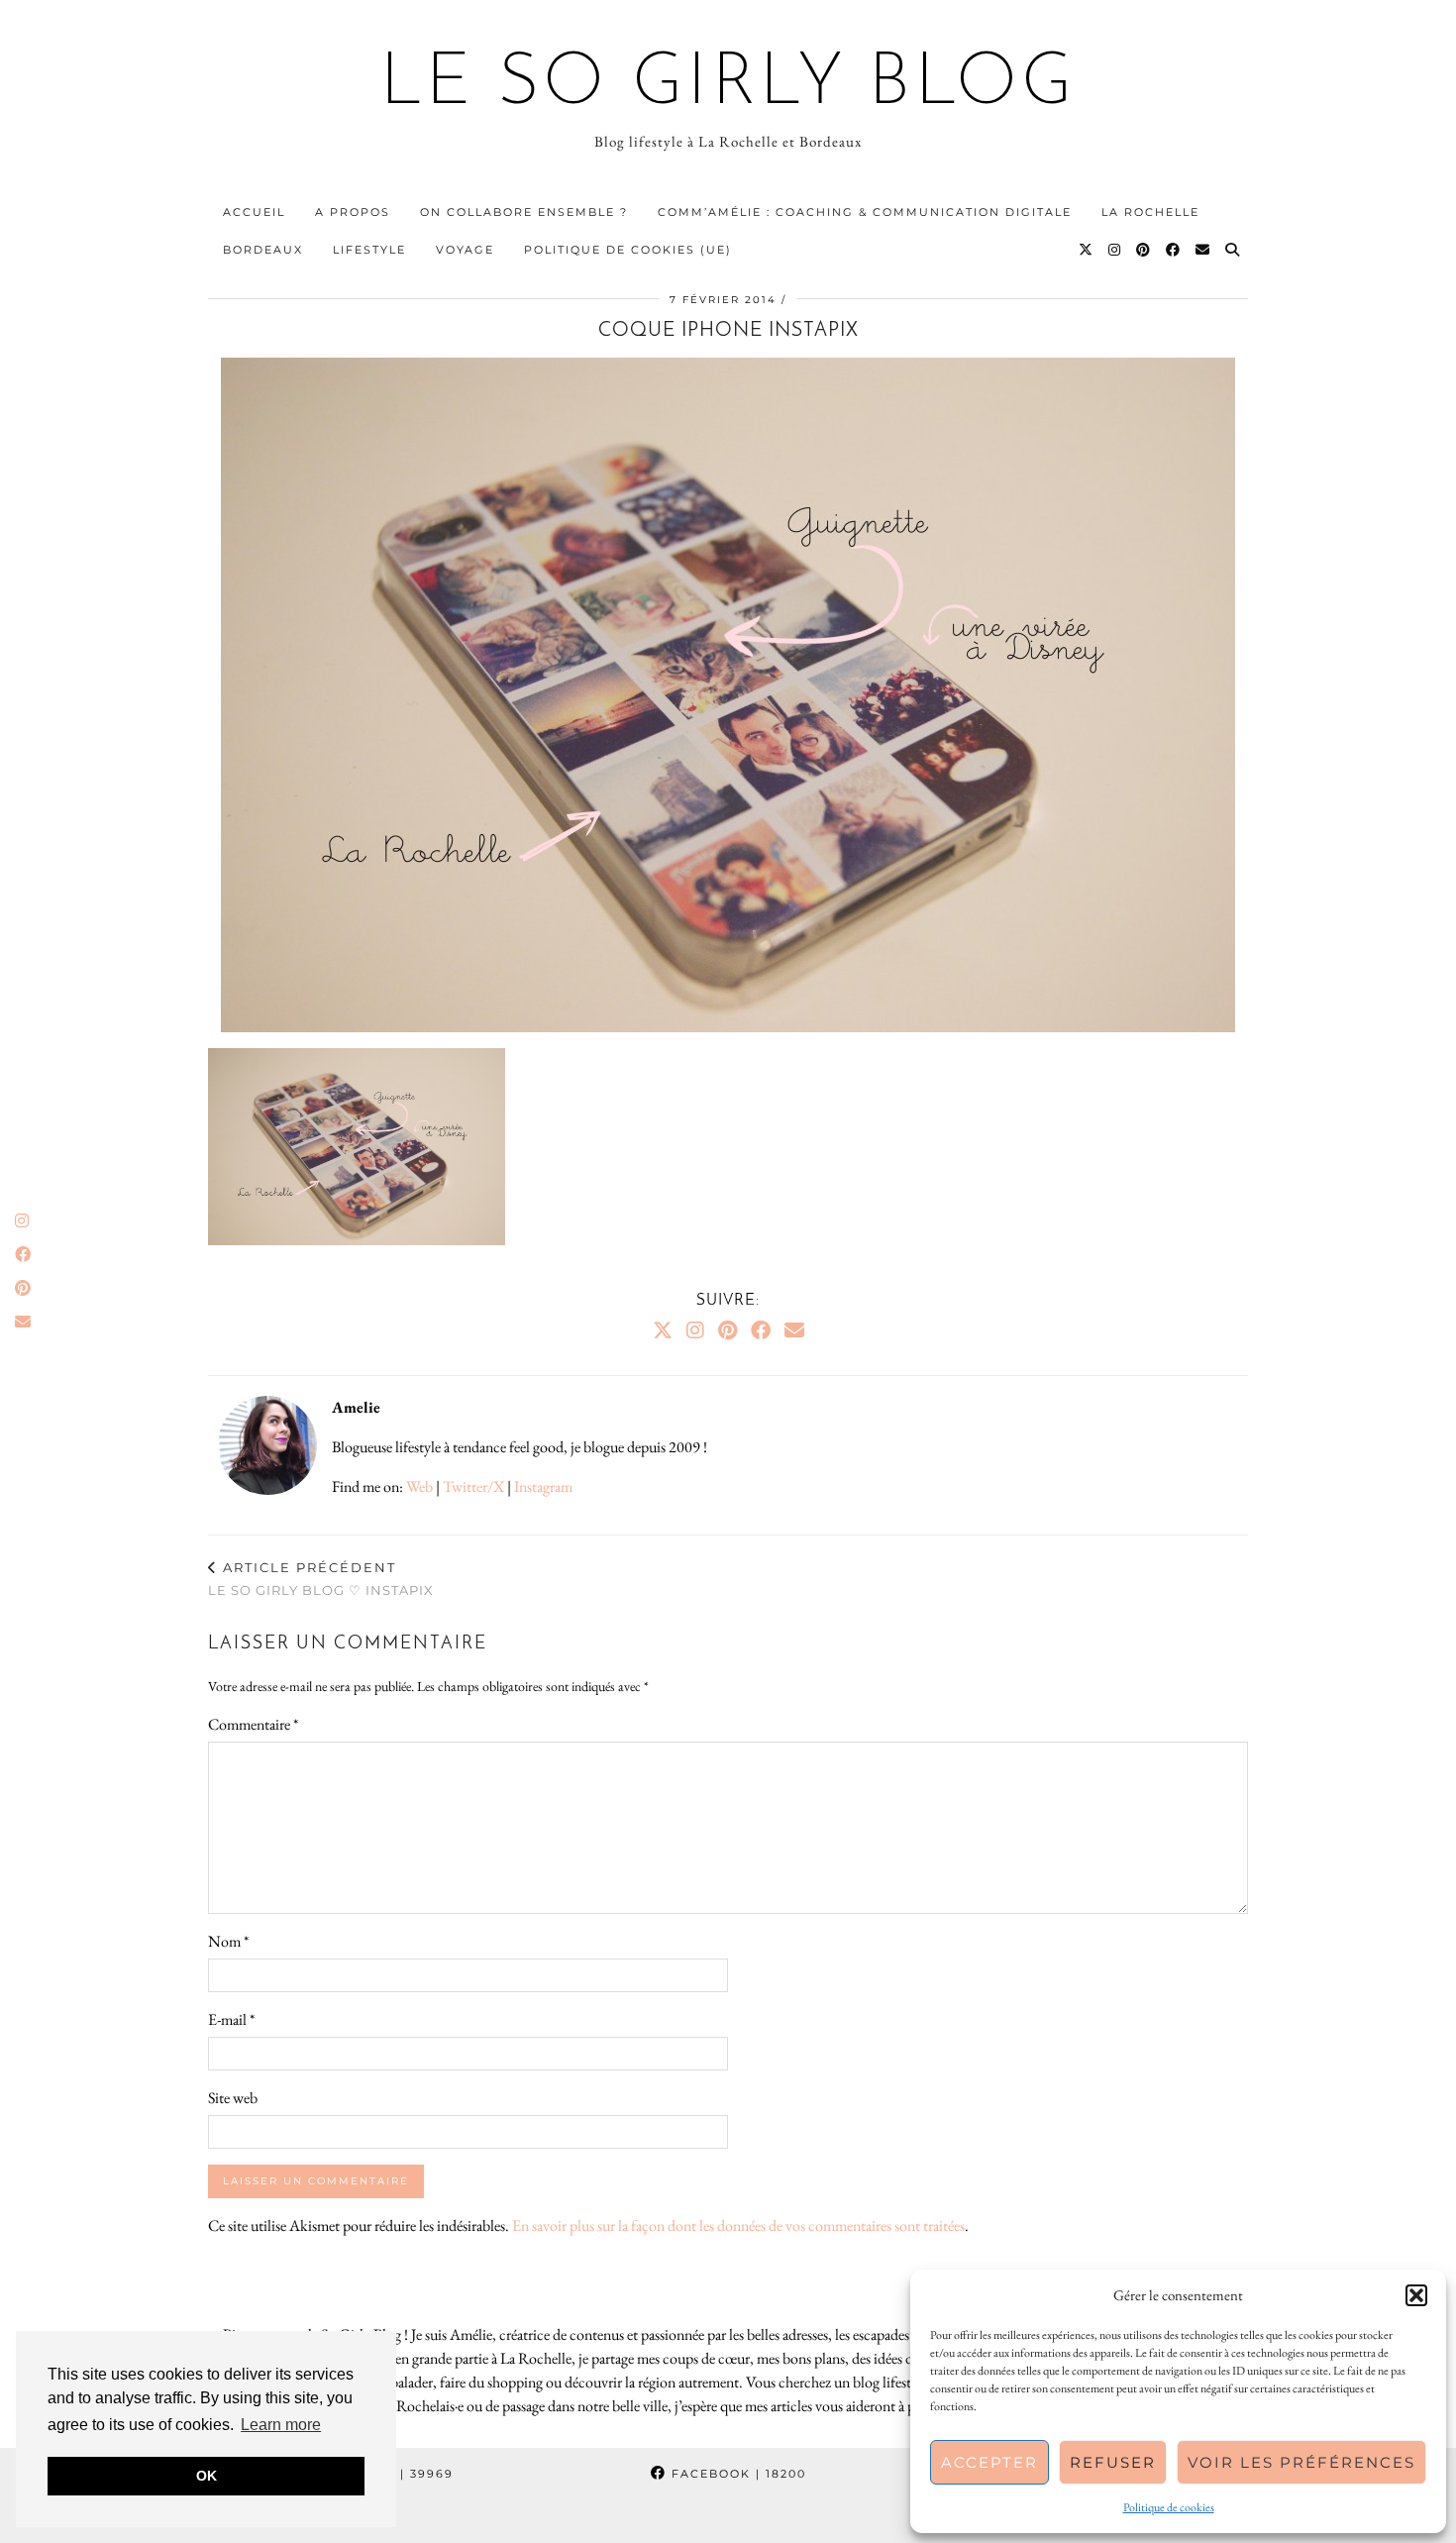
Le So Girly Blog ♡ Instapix (321, 1579)
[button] (1416, 2295)
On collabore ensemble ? (524, 212)
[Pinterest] (1144, 250)
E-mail (231, 2019)
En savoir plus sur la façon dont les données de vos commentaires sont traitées (738, 2225)
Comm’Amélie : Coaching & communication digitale (865, 212)
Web (419, 1486)
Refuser (1113, 2462)
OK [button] (207, 2476)
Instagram (543, 1486)
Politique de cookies (1169, 2507)
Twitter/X (473, 1486)
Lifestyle (369, 250)
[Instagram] (1115, 250)
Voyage (465, 250)
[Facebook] (1174, 250)
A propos (353, 212)
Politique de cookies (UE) (628, 250)
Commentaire (253, 1724)
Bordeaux (263, 250)
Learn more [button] (281, 2425)
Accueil (254, 212)
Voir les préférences (1301, 2462)
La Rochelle (1150, 212)
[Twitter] (1087, 250)
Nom (228, 1941)
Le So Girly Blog (728, 85)
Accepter (989, 2462)
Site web (233, 2098)
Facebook (736, 2474)
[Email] (1203, 250)
